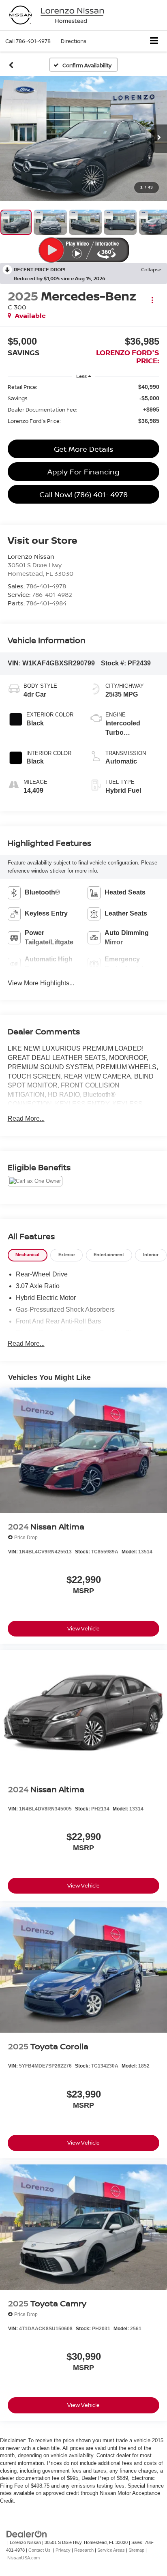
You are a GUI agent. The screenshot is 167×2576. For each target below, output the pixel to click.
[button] (28, 41)
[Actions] (152, 300)
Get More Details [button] (83, 449)
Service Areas (111, 2550)
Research (84, 2550)
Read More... (26, 1119)
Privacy (63, 2550)
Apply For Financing (83, 472)
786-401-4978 (46, 586)
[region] (84, 404)
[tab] (28, 1255)
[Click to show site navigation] (154, 41)
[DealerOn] (27, 2534)
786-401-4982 (52, 594)
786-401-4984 (46, 603)
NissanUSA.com (24, 2558)
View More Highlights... (41, 983)
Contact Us (40, 2550)
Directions (74, 41)
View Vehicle (83, 1628)
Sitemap (136, 2550)
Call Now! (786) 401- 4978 (83, 494)
